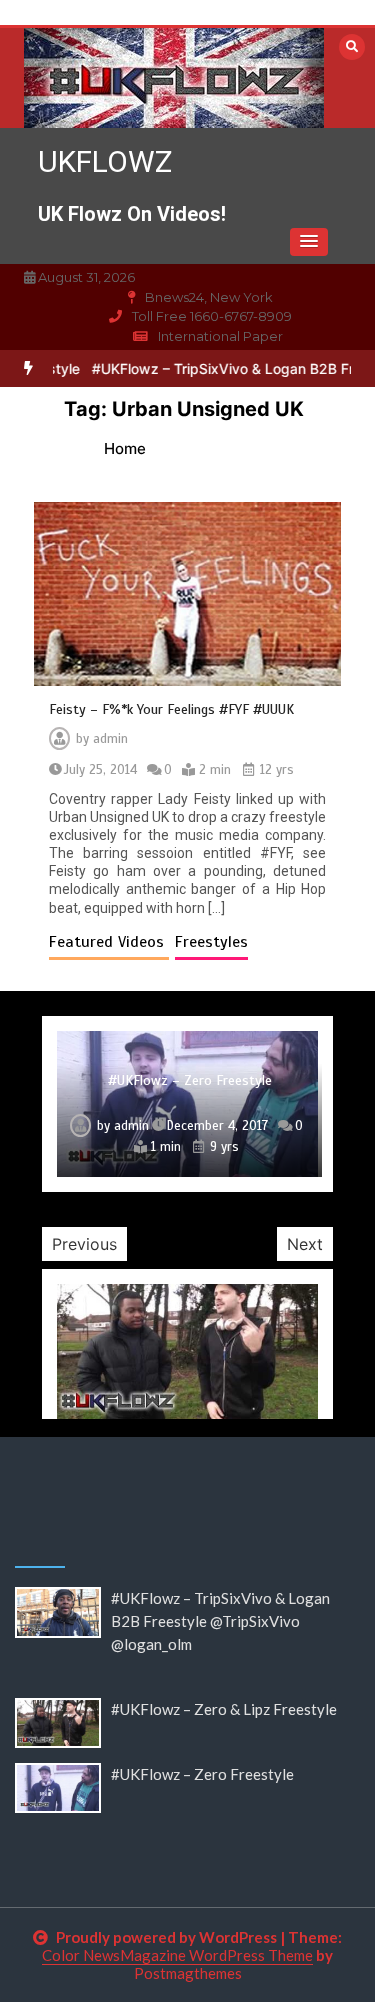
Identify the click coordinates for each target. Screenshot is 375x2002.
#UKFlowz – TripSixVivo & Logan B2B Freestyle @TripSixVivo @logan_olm (220, 1621)
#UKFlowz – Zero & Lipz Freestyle (224, 1709)
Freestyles (211, 942)
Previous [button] (84, 1244)
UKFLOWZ (105, 161)
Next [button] (305, 1244)
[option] (187, 1104)
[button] (309, 242)
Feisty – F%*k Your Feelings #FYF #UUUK (171, 709)
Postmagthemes (188, 1973)
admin (110, 739)
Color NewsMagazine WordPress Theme (177, 1955)
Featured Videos (109, 942)
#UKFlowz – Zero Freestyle (190, 1080)
